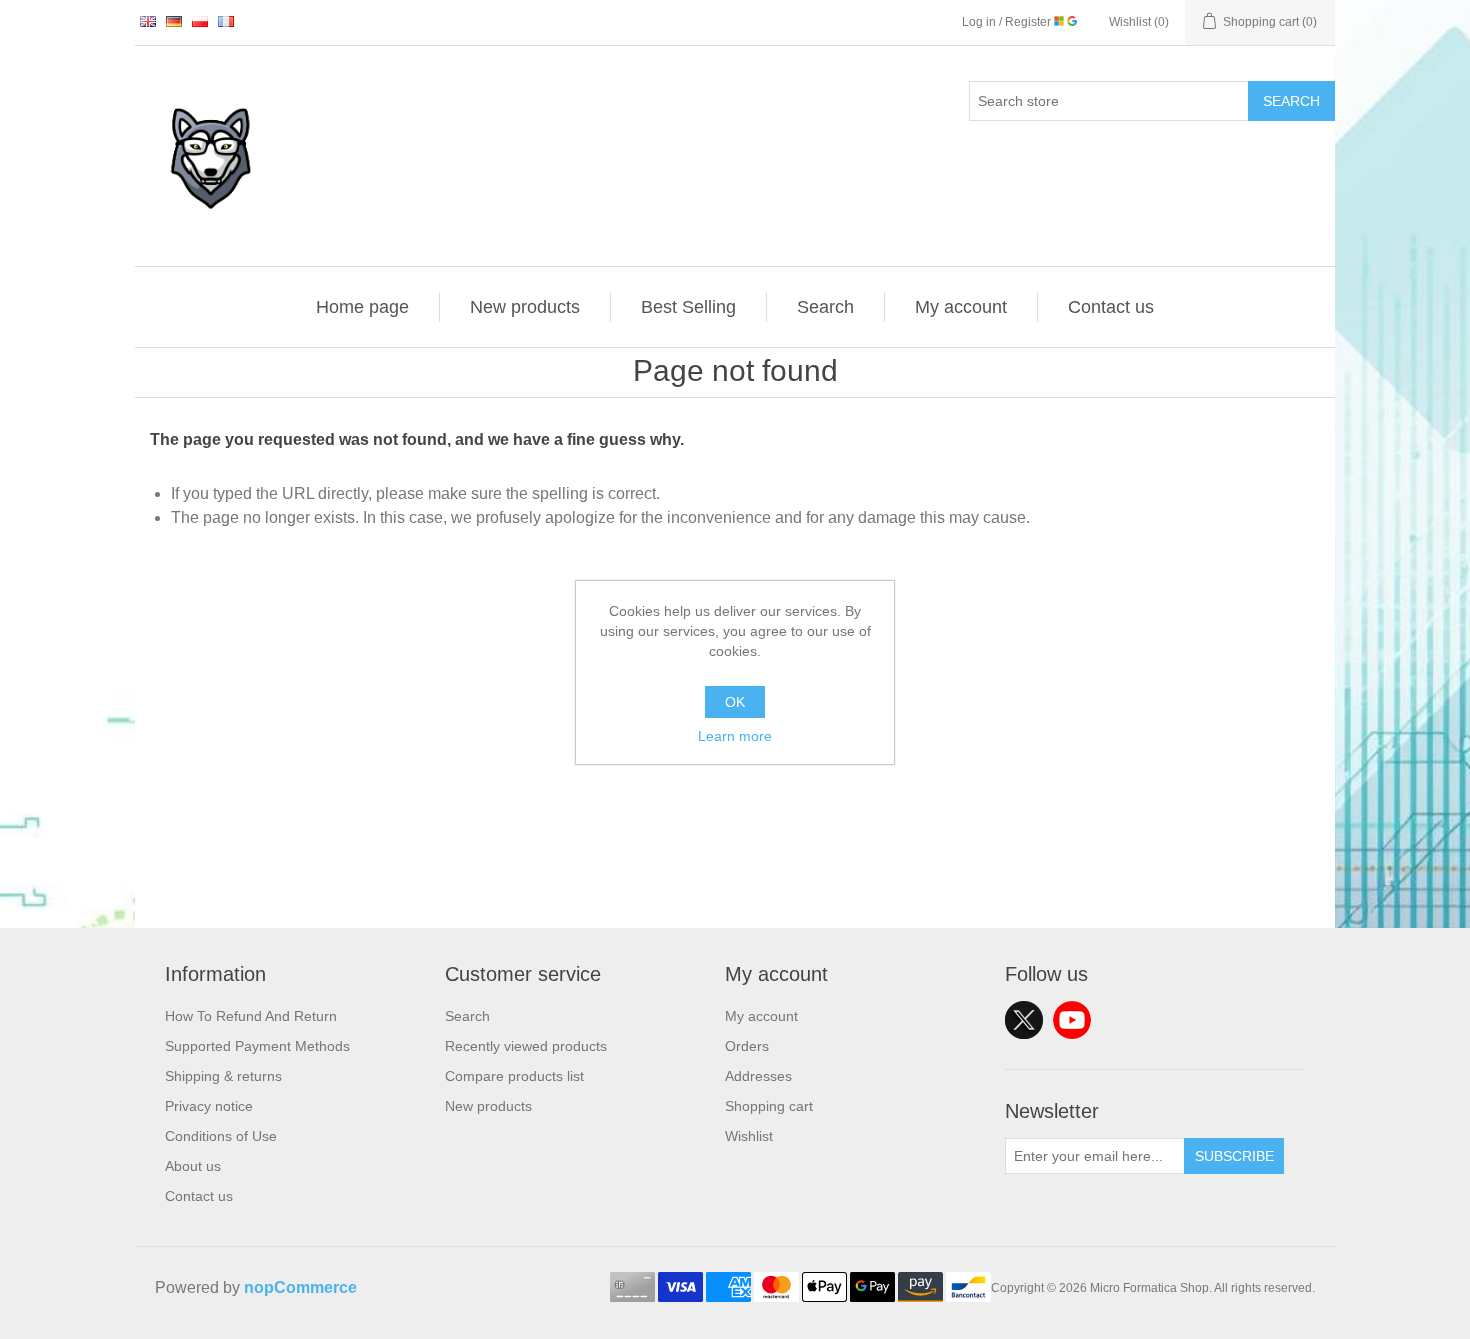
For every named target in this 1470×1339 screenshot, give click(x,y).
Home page (362, 307)
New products (525, 307)
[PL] (200, 21)
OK (735, 702)
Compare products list (514, 1076)
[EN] (148, 21)
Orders (747, 1046)
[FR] (226, 21)
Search (1291, 101)
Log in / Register (1008, 22)
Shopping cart (769, 1106)
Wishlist (749, 1136)
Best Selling (688, 307)
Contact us (1111, 307)
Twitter (1024, 1020)
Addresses (758, 1076)
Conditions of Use (221, 1136)
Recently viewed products (526, 1046)
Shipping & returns (223, 1076)
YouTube (1072, 1020)
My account (961, 307)
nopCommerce (300, 1287)
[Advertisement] (735, 788)
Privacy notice (209, 1106)
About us (193, 1166)
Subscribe (1234, 1156)
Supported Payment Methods (257, 1046)
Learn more (735, 736)
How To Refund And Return (251, 1016)
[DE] (174, 21)
